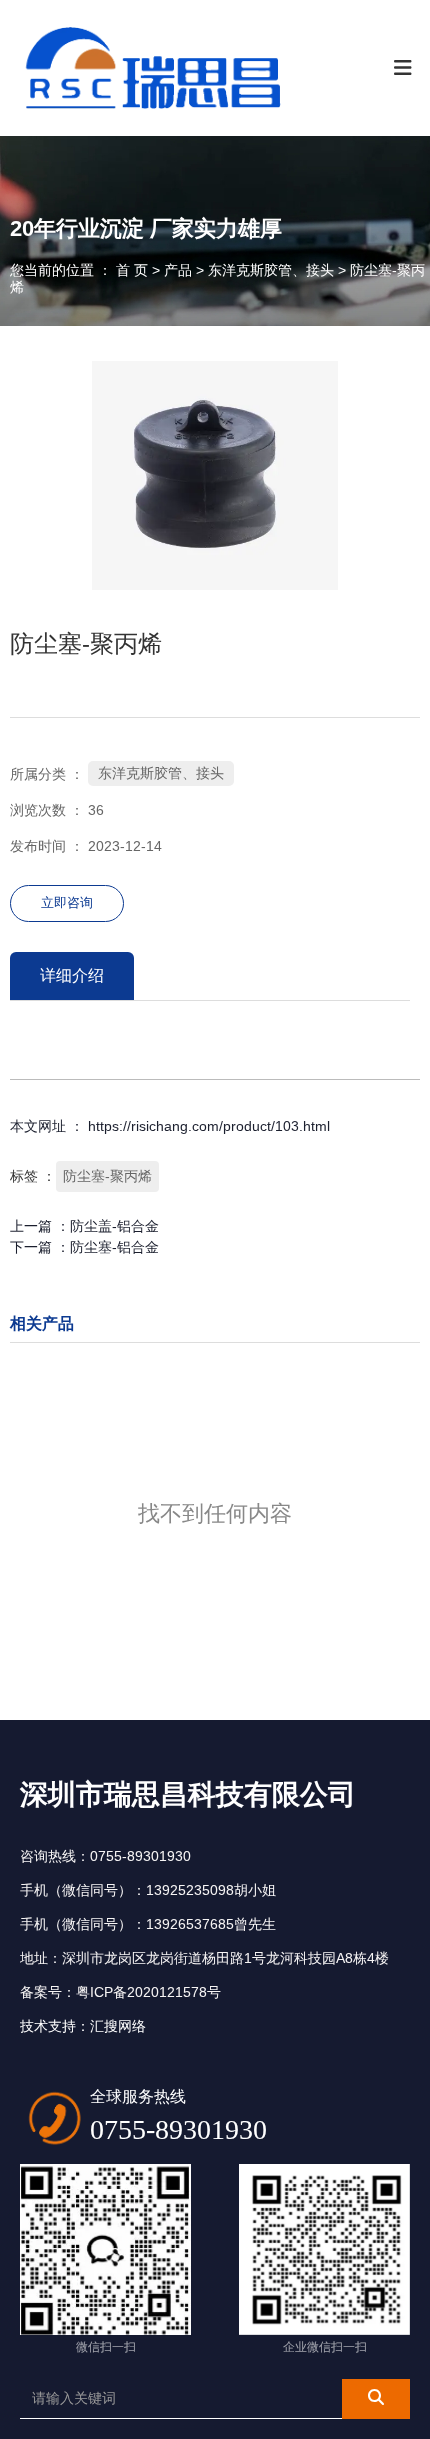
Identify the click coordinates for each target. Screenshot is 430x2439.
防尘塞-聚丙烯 (107, 1176)
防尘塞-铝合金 (114, 1247)
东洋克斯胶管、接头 (271, 270)
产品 (178, 270)
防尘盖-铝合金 (114, 1226)
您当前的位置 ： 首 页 (81, 270)
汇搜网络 (118, 2026)
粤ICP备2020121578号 (148, 1992)
